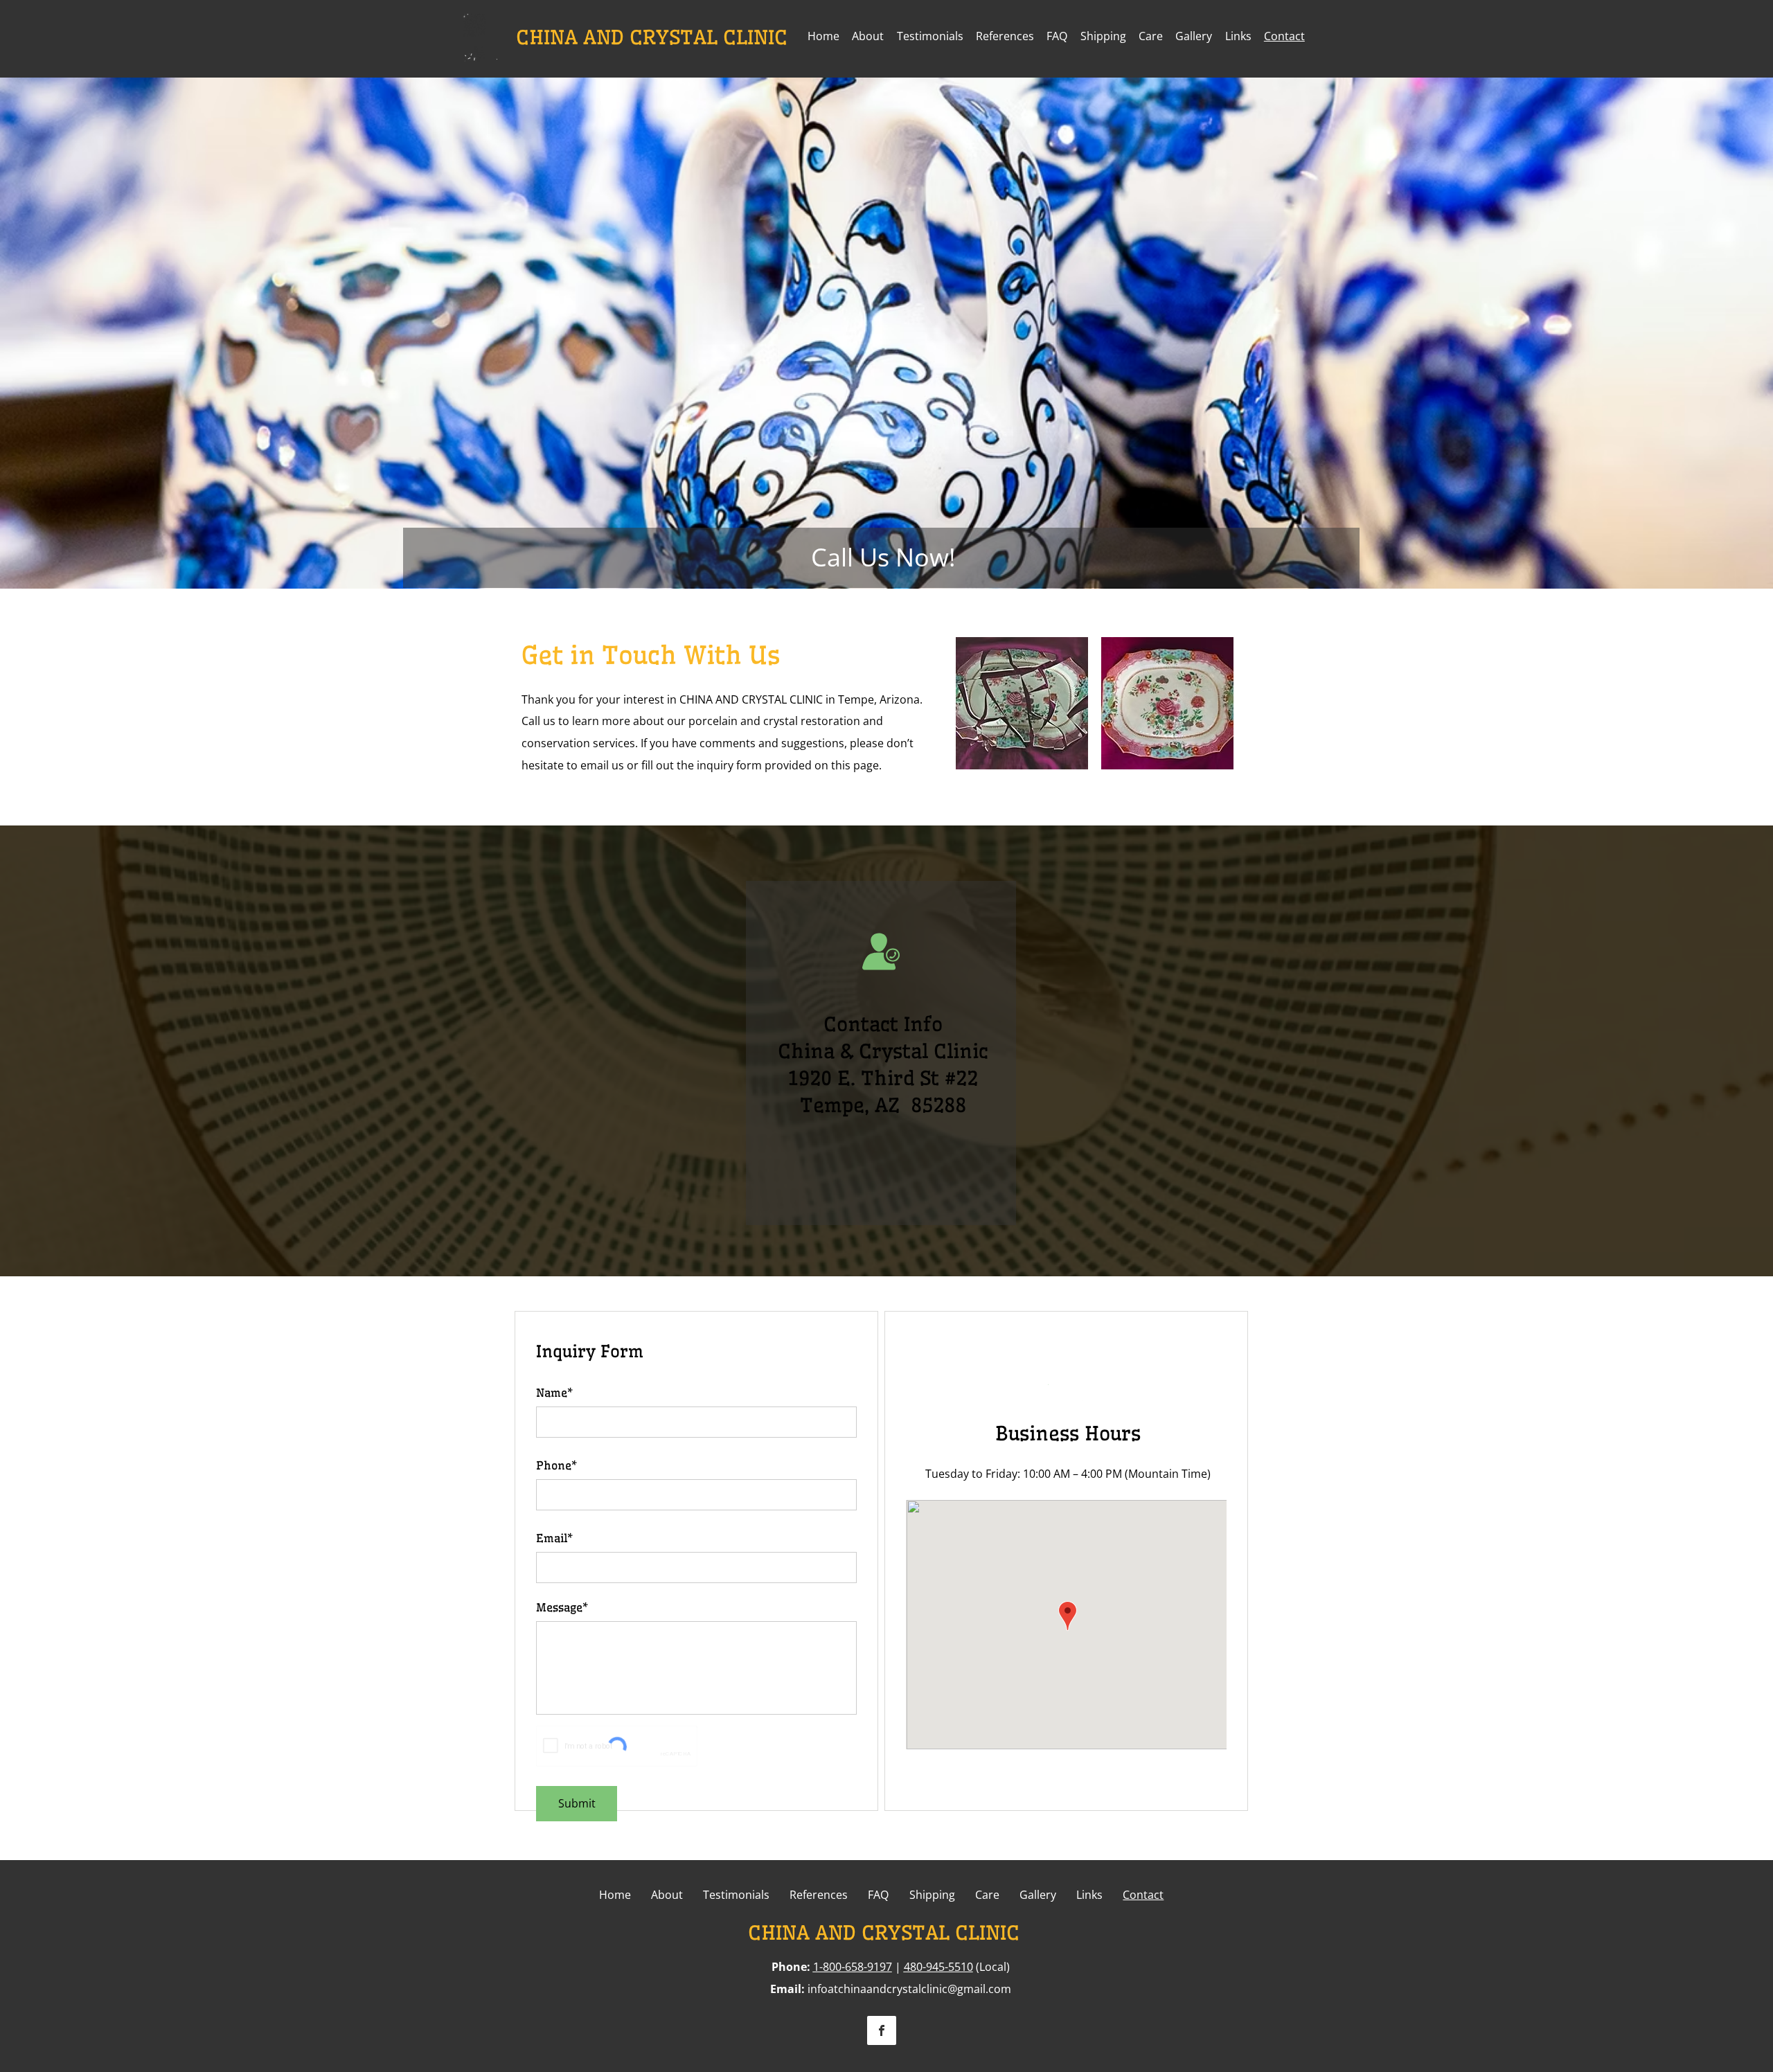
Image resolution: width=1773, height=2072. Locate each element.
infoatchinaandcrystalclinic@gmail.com (909, 1989)
